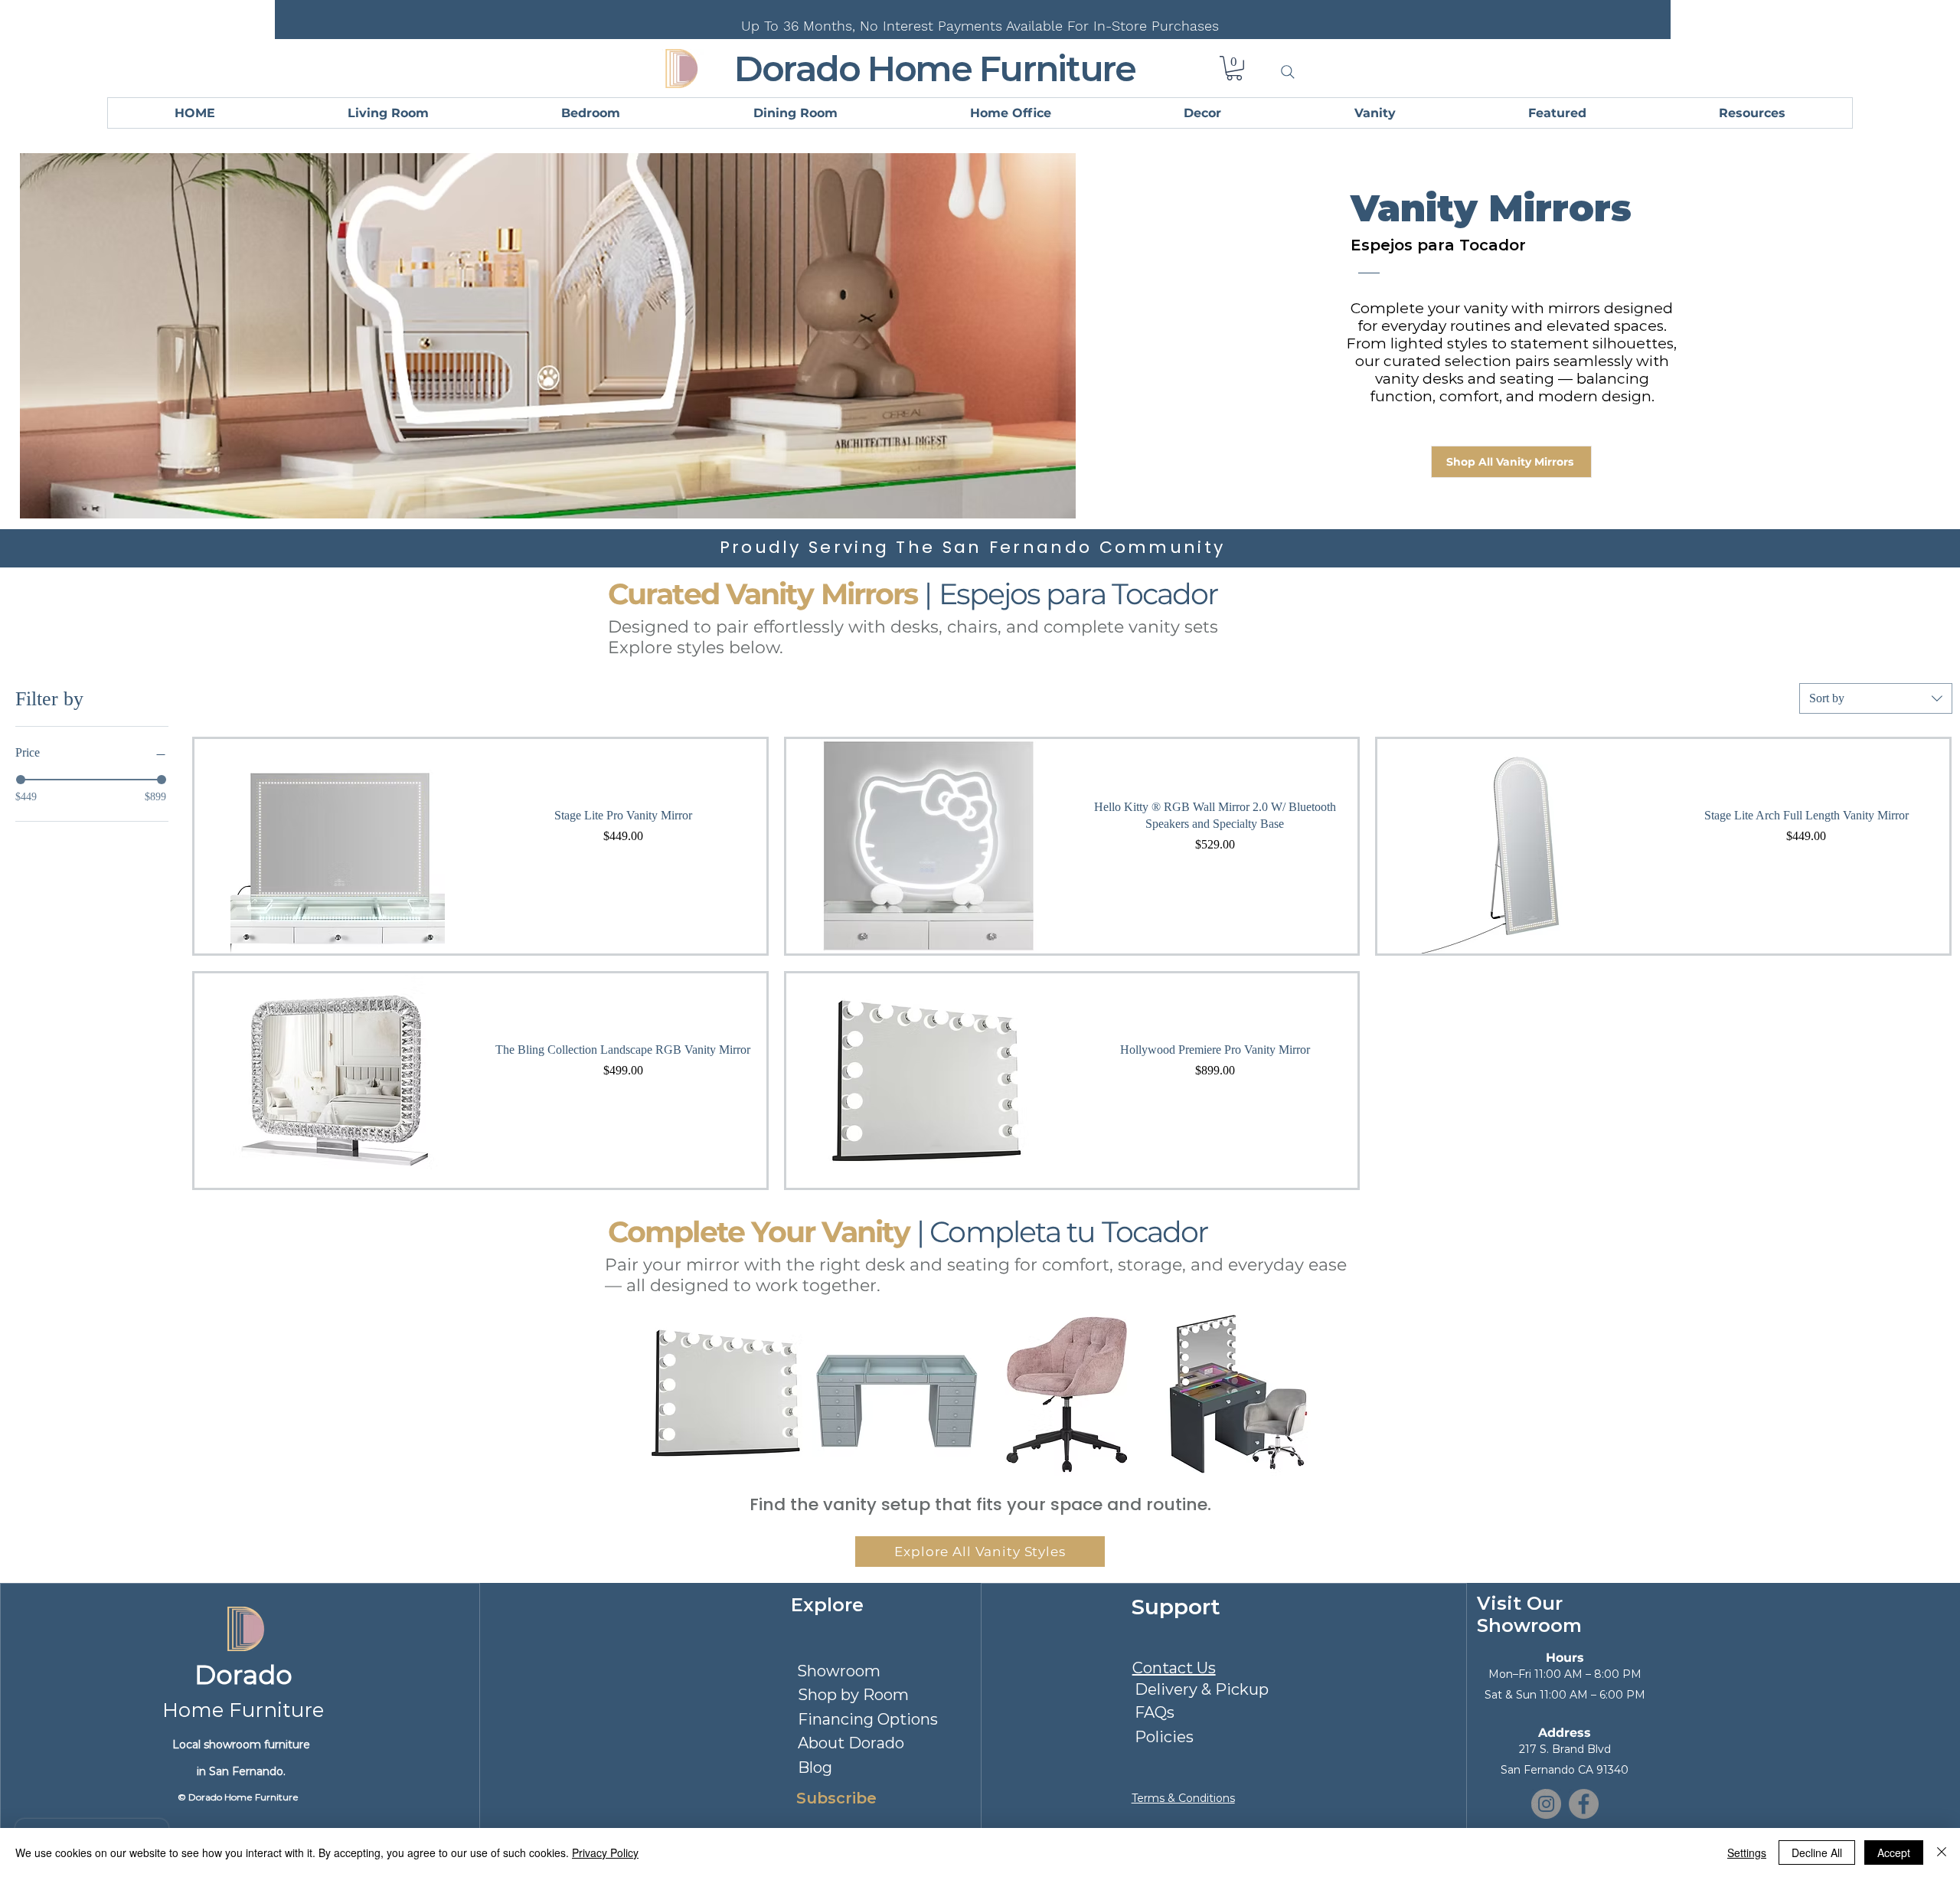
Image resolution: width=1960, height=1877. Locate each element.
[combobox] (1876, 698)
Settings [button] (1747, 1852)
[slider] (21, 780)
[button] (1234, 68)
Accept (1894, 1852)
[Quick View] (337, 846)
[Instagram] (1546, 1804)
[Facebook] (1584, 1804)
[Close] (1942, 1852)
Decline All (1817, 1852)
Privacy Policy (605, 1852)
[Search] (1288, 72)
